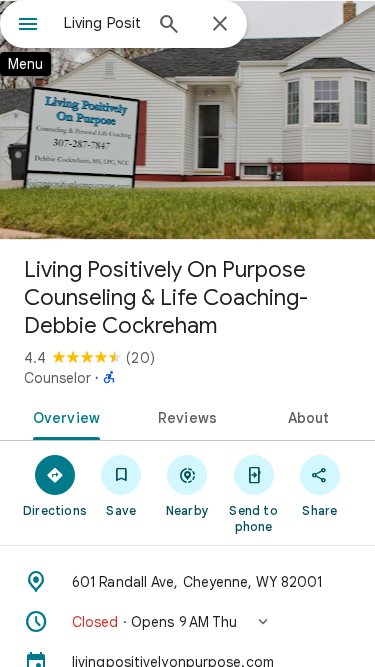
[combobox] (102, 23)
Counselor (57, 378)
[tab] (63, 416)
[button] (187, 622)
